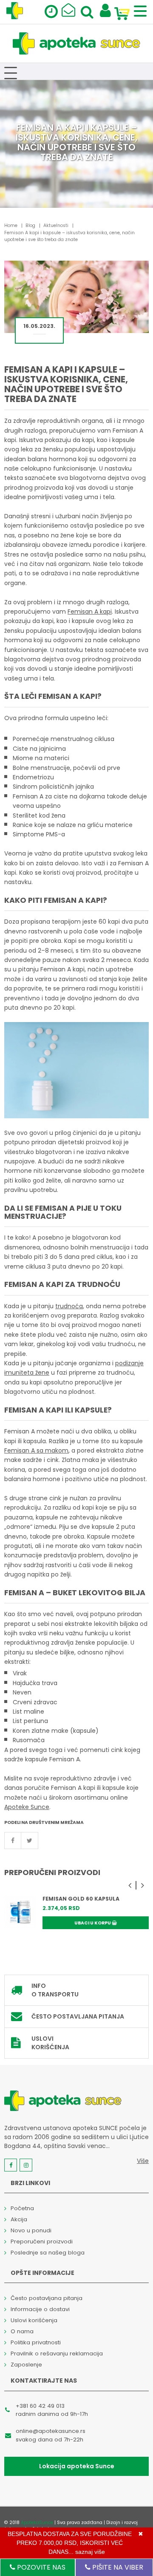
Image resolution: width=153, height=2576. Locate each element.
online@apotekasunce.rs (51, 2431)
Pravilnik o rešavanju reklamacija (57, 2353)
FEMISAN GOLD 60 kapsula (81, 1899)
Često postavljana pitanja (78, 2016)
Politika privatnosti (36, 2342)
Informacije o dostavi (40, 2309)
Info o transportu (55, 1990)
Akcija (19, 2219)
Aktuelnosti (56, 225)
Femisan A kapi (90, 612)
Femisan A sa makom (36, 1450)
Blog (30, 225)
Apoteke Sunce (27, 1807)
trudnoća (69, 1306)
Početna (22, 2208)
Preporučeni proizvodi (42, 2241)
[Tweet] (30, 1841)
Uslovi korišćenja (50, 2043)
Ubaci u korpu (93, 1923)
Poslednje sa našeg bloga (48, 2253)
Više (143, 2161)
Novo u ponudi (31, 2230)
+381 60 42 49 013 (40, 2406)
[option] (76, 1919)
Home (11, 225)
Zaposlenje (26, 2365)
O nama (22, 2331)
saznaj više (90, 2552)
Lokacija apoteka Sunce (77, 2466)
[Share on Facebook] (13, 1841)
